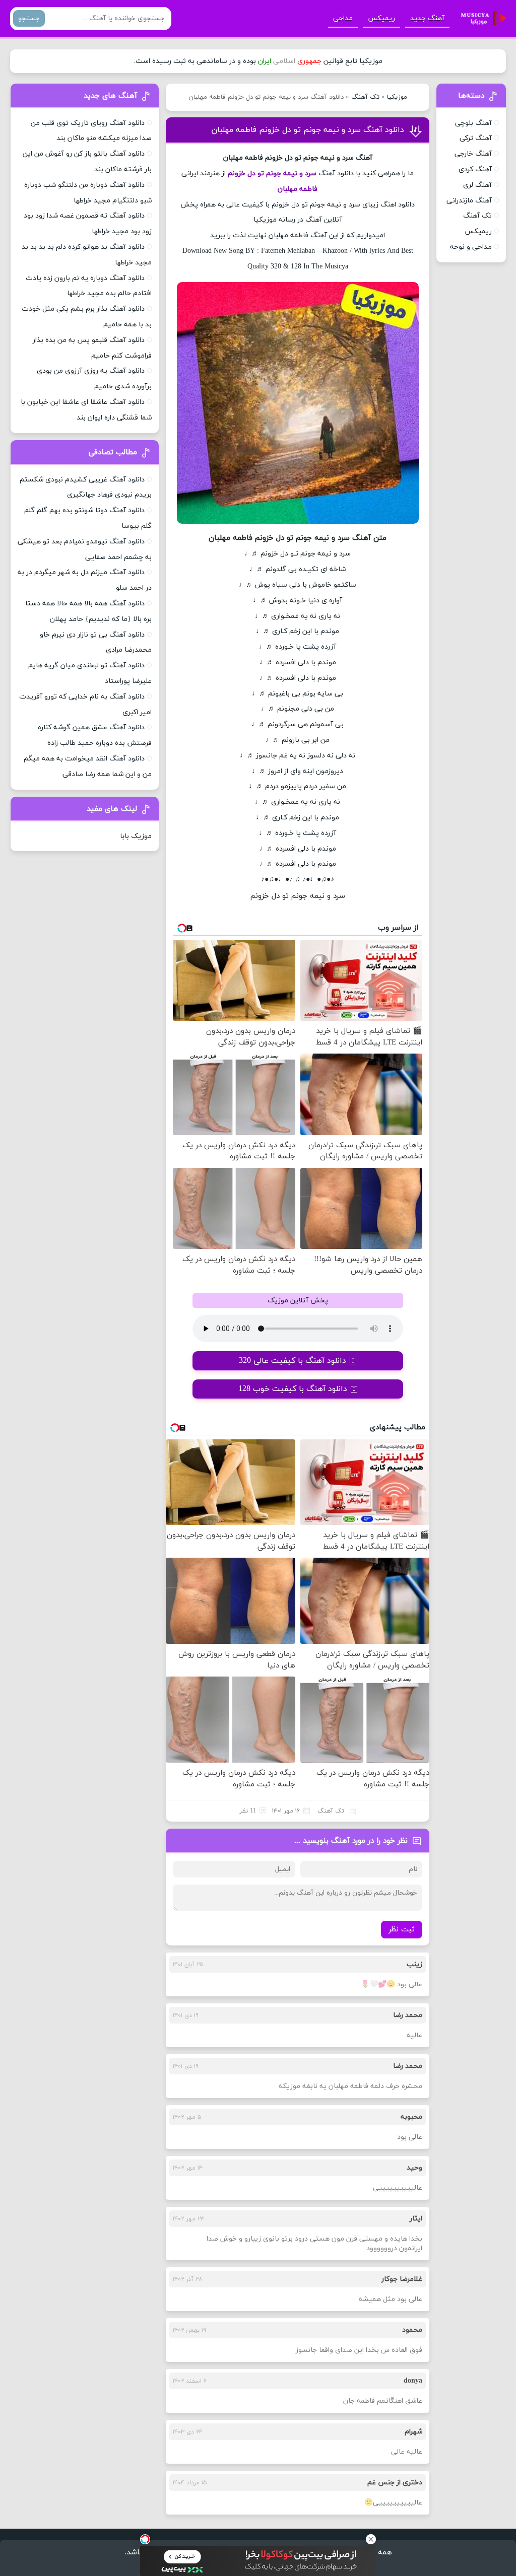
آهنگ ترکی (476, 138)
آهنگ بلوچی (473, 123)
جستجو (29, 18)
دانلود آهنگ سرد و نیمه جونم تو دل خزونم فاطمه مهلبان (308, 130)
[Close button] (371, 2539)
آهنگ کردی (475, 169)
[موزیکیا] (481, 19)
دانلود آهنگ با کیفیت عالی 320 (293, 1361)
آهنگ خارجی (473, 154)
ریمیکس (381, 18)
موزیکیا (397, 97)
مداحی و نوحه (471, 247)
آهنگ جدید (427, 18)
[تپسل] (145, 2539)
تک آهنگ (365, 97)
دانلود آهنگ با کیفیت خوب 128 (293, 1389)
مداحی (343, 18)
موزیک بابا (136, 836)
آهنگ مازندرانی (469, 201)
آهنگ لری (477, 185)
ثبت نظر (402, 1930)
